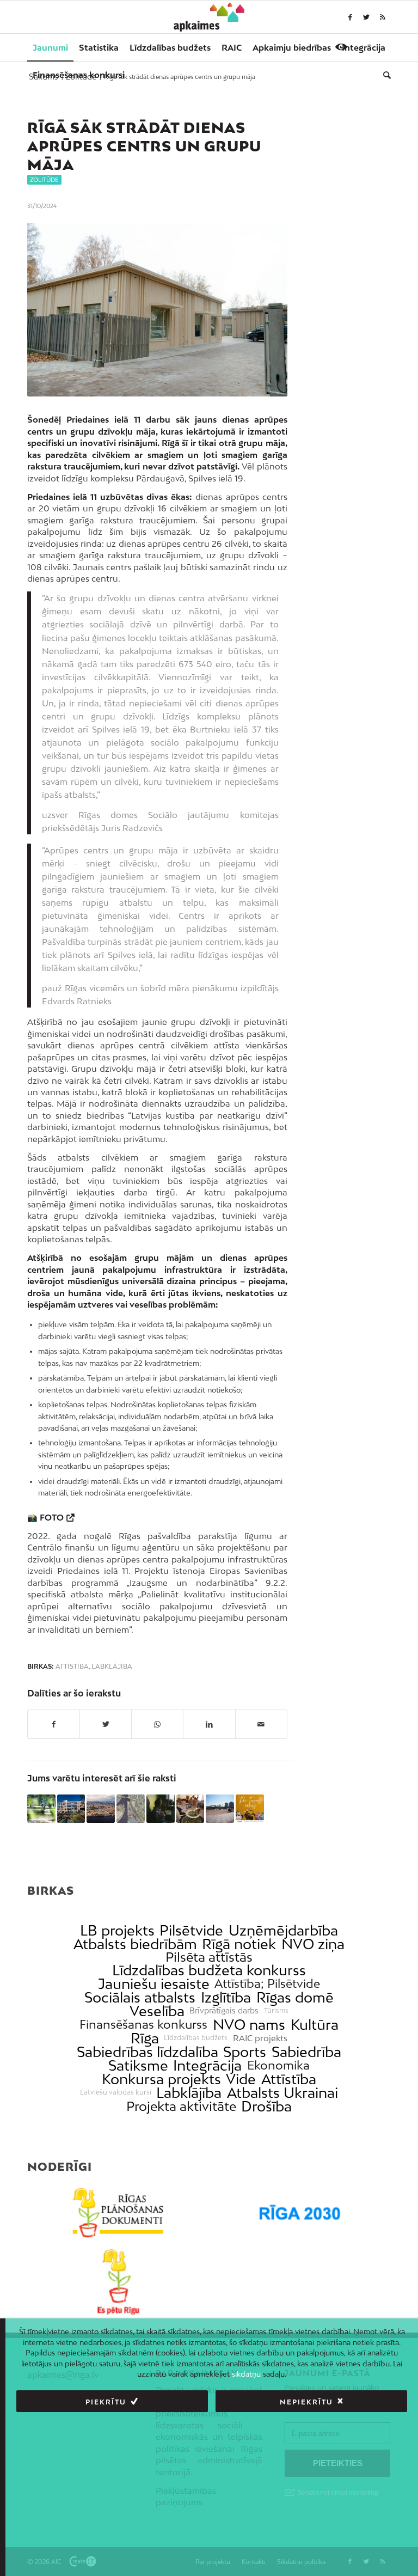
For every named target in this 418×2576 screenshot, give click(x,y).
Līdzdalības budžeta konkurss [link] (209, 1970)
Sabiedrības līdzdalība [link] (147, 2052)
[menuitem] (50, 47)
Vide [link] (241, 2079)
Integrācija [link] (207, 2065)
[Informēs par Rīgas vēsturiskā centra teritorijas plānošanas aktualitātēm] (101, 1809)
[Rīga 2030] (300, 2213)
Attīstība (72, 1667)
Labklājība (112, 1667)
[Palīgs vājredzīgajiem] (341, 47)
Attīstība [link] (289, 2079)
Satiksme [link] (138, 2065)
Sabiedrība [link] (306, 2052)
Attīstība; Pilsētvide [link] (267, 1984)
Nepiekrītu (306, 2402)
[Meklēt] (384, 75)
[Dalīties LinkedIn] (209, 1724)
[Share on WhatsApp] (157, 1724)
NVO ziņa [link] (313, 1944)
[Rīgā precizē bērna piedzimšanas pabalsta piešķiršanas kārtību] (41, 1809)
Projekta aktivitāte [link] (181, 2106)
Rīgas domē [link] (295, 1997)
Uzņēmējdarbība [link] (283, 1930)
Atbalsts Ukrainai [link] (282, 2093)
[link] (79, 75)
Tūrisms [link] (276, 2011)
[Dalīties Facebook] (54, 1724)
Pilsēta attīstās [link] (209, 1957)
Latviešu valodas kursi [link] (116, 2092)
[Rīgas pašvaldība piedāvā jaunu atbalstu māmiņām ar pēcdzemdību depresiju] (161, 1809)
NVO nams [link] (249, 2025)
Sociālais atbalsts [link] (140, 1997)
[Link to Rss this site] (383, 17)
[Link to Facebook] (350, 17)
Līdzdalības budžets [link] (196, 2038)
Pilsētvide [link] (191, 1930)
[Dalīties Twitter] (106, 1724)
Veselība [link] (157, 2011)
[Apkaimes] (209, 17)
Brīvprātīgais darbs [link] (224, 2011)
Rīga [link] (145, 2038)
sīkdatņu (246, 2374)
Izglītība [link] (226, 1997)
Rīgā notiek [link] (239, 1944)
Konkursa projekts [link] (161, 2079)
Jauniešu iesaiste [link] (154, 1984)
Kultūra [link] (315, 2025)
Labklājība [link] (189, 2093)
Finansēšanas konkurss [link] (143, 2025)
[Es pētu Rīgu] (118, 2282)
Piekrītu (106, 2402)
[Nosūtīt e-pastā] (261, 1724)
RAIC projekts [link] (260, 2038)
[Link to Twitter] (366, 17)
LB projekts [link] (117, 1930)
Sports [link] (245, 2052)
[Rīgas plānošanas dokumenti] (118, 2213)
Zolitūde (44, 180)
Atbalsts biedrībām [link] (135, 1944)
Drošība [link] (266, 2106)
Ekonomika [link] (278, 2065)
